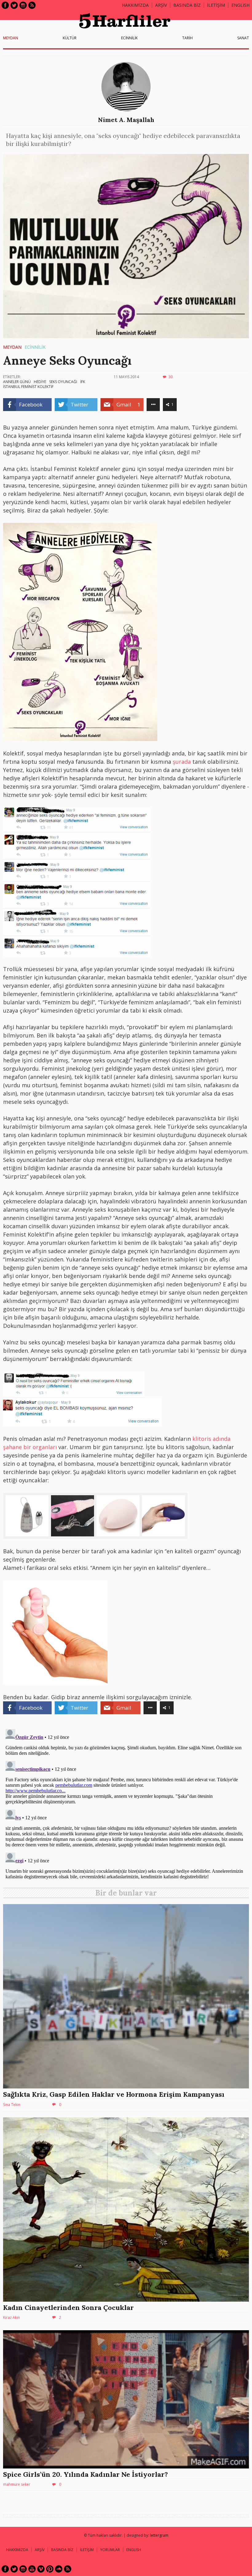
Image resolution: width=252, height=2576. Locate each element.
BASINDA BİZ (187, 5)
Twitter (14, 5)
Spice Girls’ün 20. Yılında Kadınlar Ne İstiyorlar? (85, 2474)
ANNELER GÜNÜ (17, 382)
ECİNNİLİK (129, 38)
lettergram (159, 2535)
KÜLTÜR (70, 38)
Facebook (5, 5)
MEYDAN (11, 38)
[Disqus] (126, 1803)
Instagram (23, 5)
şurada (182, 762)
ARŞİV (161, 5)
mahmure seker (17, 2484)
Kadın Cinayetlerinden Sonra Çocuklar (68, 2307)
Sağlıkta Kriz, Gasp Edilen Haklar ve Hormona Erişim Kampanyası (114, 2094)
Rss (32, 5)
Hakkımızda (135, 5)
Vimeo (41, 2569)
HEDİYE (40, 382)
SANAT (243, 38)
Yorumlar (110, 2550)
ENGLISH (240, 5)
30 (171, 377)
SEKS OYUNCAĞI (63, 382)
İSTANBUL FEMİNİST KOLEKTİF (28, 387)
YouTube (32, 2569)
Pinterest (50, 2569)
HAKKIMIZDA (17, 2550)
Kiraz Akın (12, 2317)
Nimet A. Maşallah (126, 120)
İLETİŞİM (216, 5)
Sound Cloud (59, 2569)
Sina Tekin (12, 2105)
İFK (83, 382)
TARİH (187, 38)
